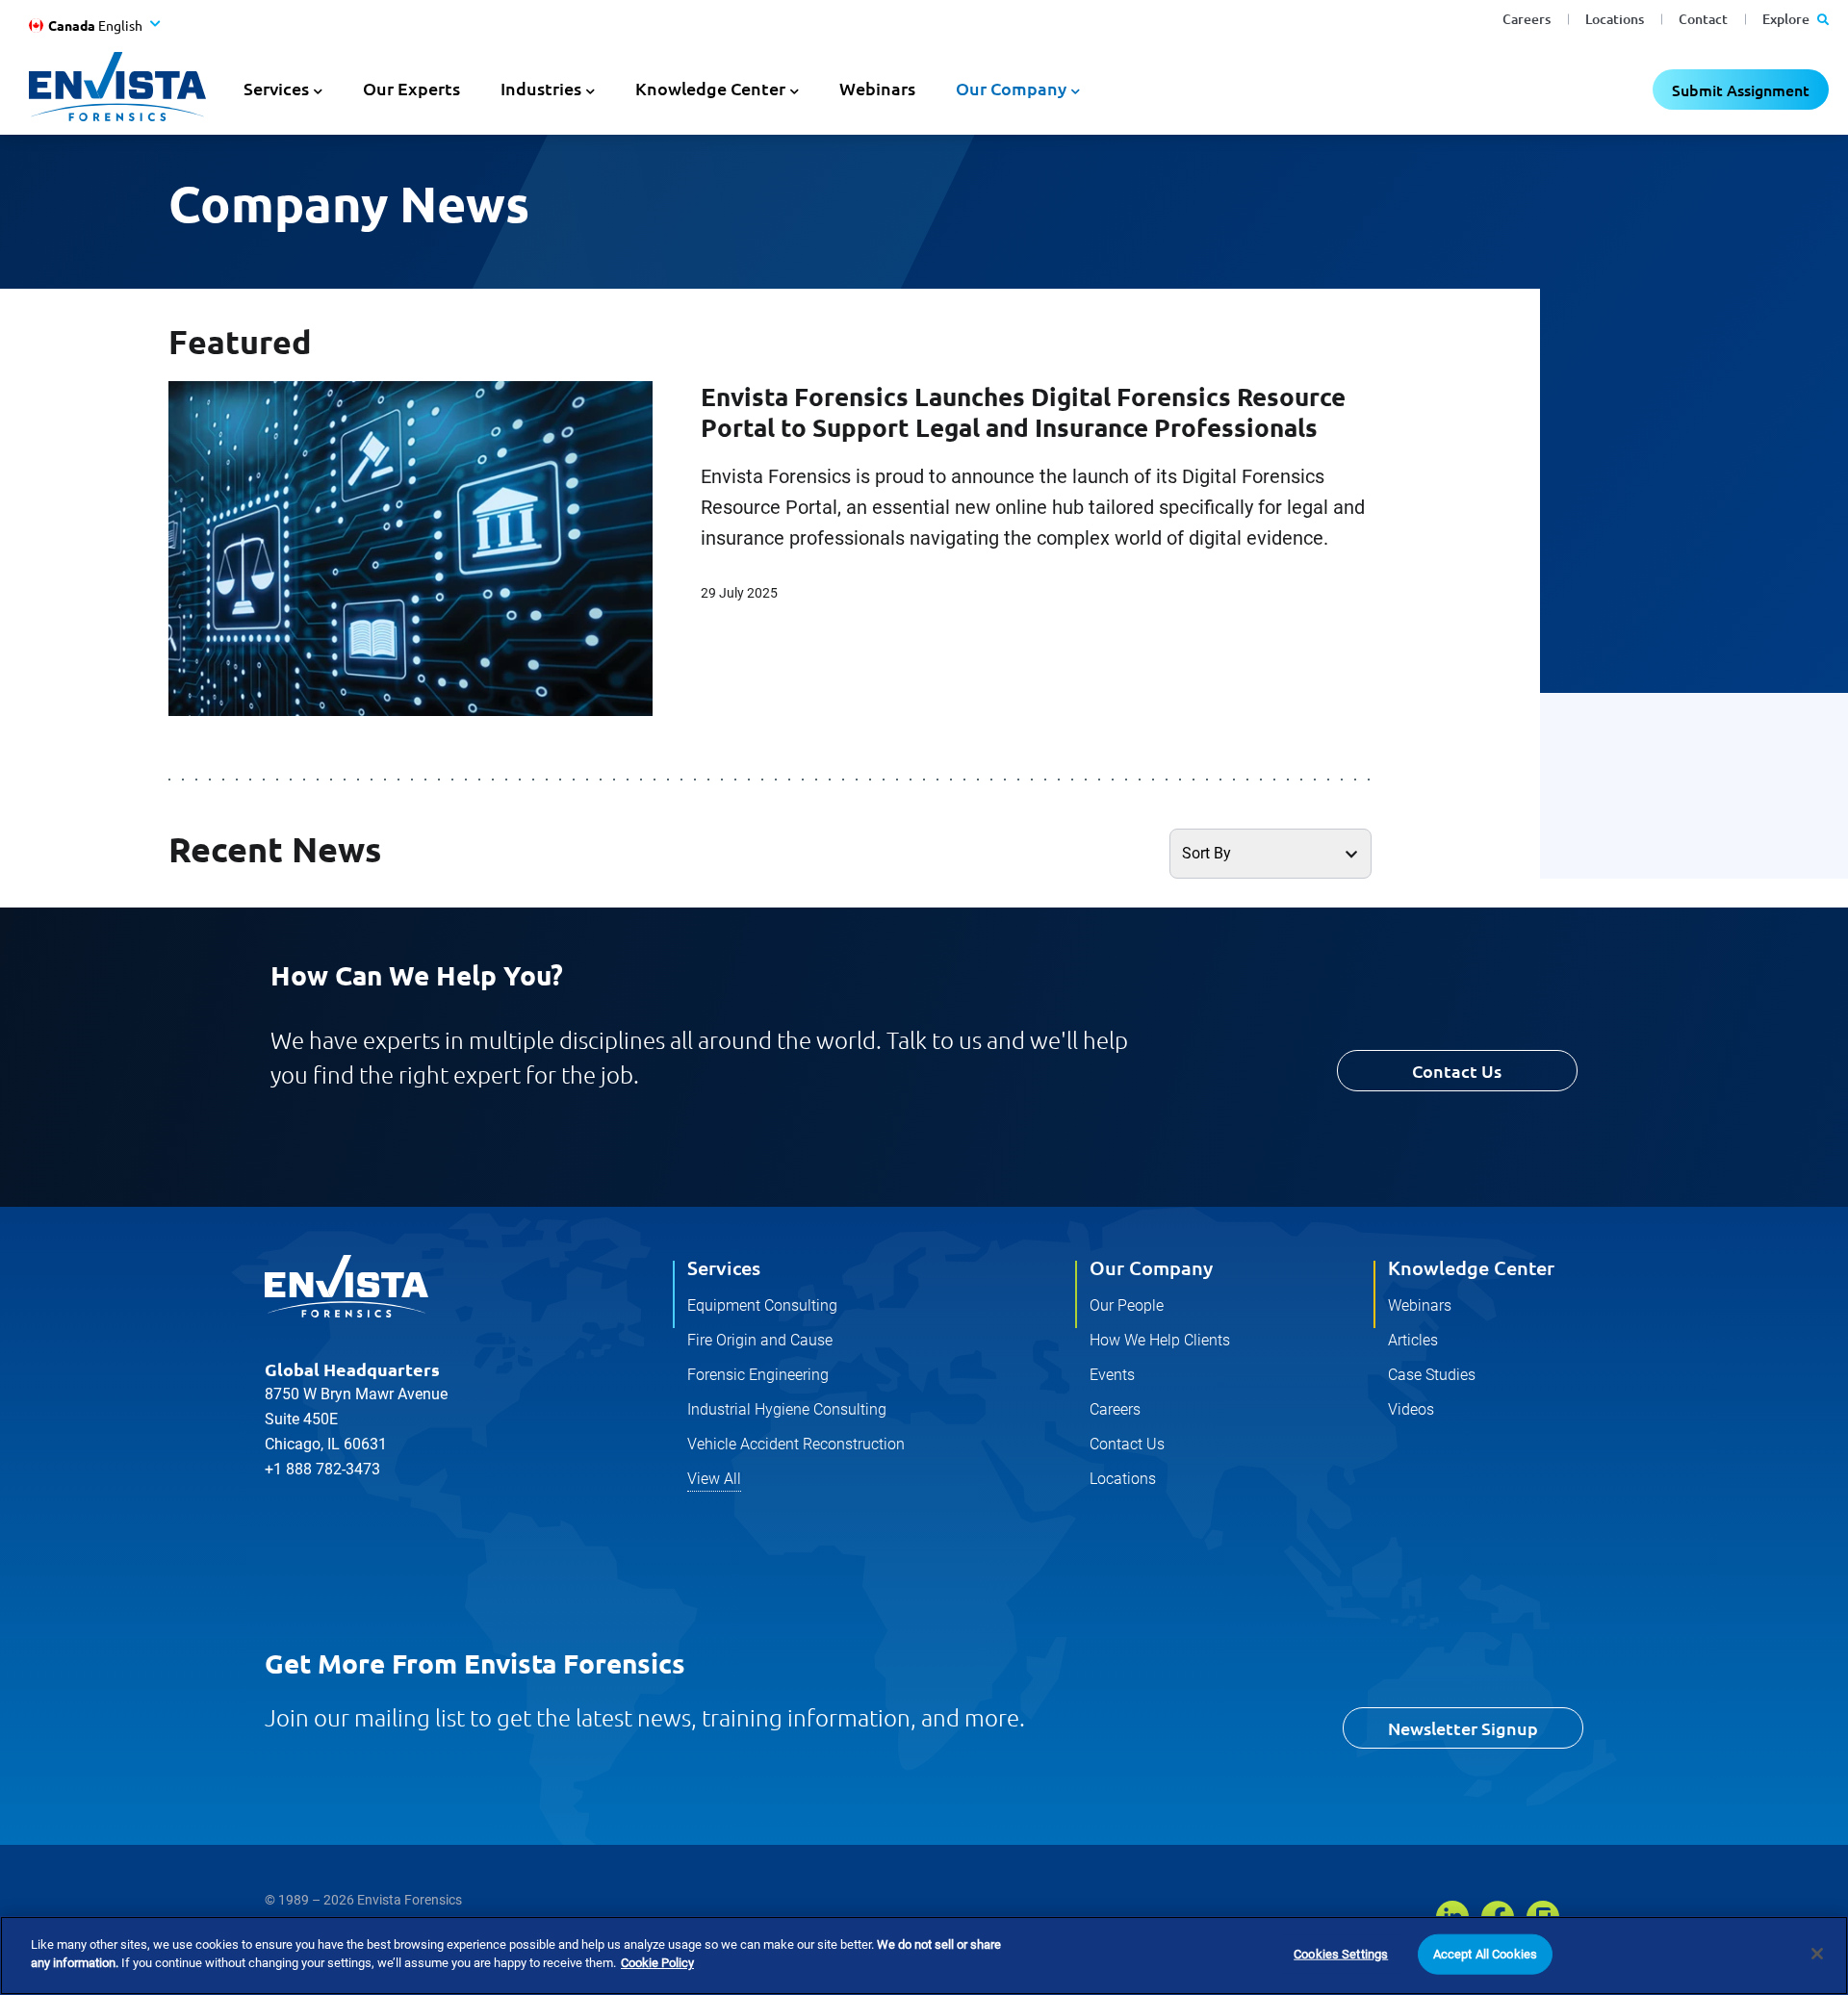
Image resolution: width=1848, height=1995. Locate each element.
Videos (1411, 1409)
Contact (1703, 19)
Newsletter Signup (1463, 1728)
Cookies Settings (1341, 1954)
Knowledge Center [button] (710, 88)
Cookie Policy (657, 1963)
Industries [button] (541, 88)
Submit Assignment (1741, 90)
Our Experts (411, 88)
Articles (1413, 1340)
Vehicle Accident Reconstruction (796, 1444)
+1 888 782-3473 (322, 1469)
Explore (1787, 19)
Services (724, 1267)
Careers (1527, 19)
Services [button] (276, 88)
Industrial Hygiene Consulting (787, 1409)
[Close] (1817, 1954)
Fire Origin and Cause (760, 1340)
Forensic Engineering (758, 1375)
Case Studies (1432, 1375)
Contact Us (1457, 1071)
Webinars (877, 88)
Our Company (1151, 1267)
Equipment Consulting (762, 1305)
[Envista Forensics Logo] (346, 1287)
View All (714, 1479)
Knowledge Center (1471, 1267)
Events (1112, 1375)
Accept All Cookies (1485, 1954)
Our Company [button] (1011, 88)
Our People (1127, 1305)
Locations (1615, 19)
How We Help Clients (1160, 1340)
